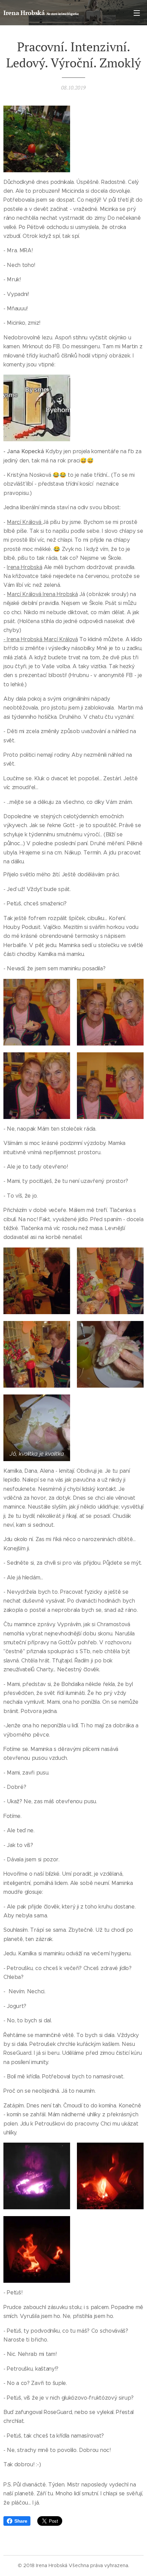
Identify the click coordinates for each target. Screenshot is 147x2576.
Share (21, 2521)
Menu (137, 13)
